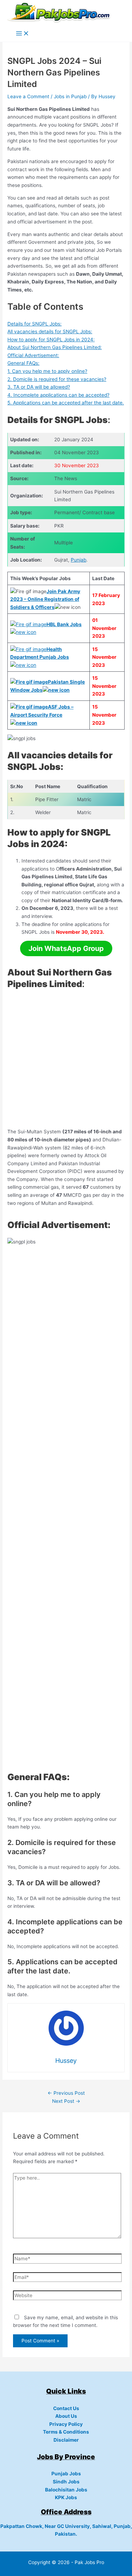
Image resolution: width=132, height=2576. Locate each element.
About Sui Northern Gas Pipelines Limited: (55, 347)
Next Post (66, 2101)
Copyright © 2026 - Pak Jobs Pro (66, 2562)
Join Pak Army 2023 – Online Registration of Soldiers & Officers (45, 599)
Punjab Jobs (66, 2474)
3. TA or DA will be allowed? (39, 387)
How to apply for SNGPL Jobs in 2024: (51, 340)
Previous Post (66, 2093)
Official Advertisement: (33, 355)
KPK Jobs (66, 2497)
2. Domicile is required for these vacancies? (57, 379)
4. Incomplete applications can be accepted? (58, 395)
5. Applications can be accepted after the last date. (66, 403)
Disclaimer (66, 2440)
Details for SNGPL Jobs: (34, 324)
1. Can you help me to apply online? (47, 371)
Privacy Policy (66, 2424)
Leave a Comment (28, 96)
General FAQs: (23, 363)
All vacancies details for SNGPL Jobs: (50, 331)
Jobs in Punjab (70, 96)
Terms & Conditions (66, 2432)
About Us (66, 2416)
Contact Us (66, 2408)
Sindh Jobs (66, 2482)
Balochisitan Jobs (66, 2490)
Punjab (78, 560)
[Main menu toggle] (23, 34)
